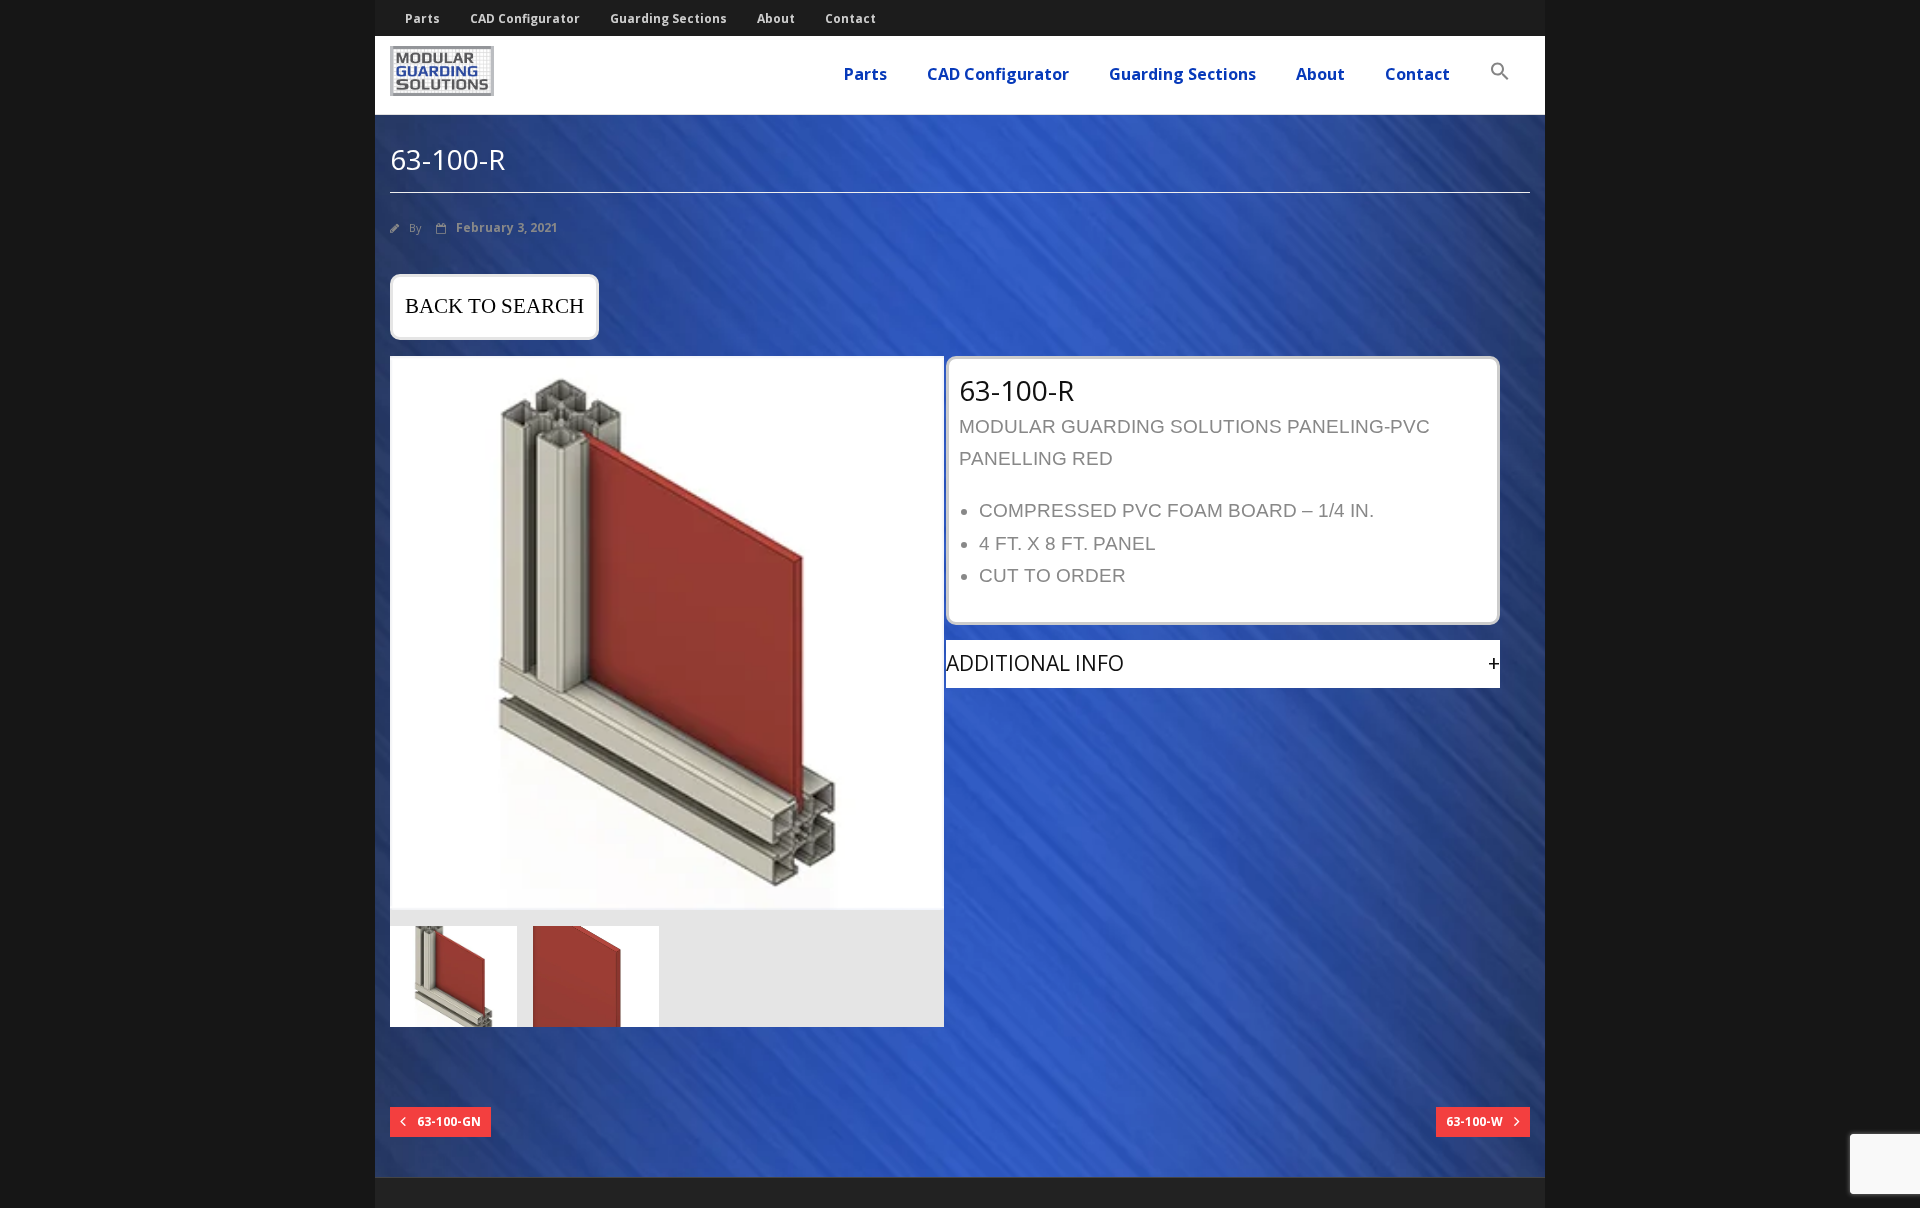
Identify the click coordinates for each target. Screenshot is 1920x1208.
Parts (422, 18)
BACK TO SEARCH (494, 306)
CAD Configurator (525, 18)
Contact (850, 18)
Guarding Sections (668, 18)
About (776, 18)
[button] (1500, 72)
